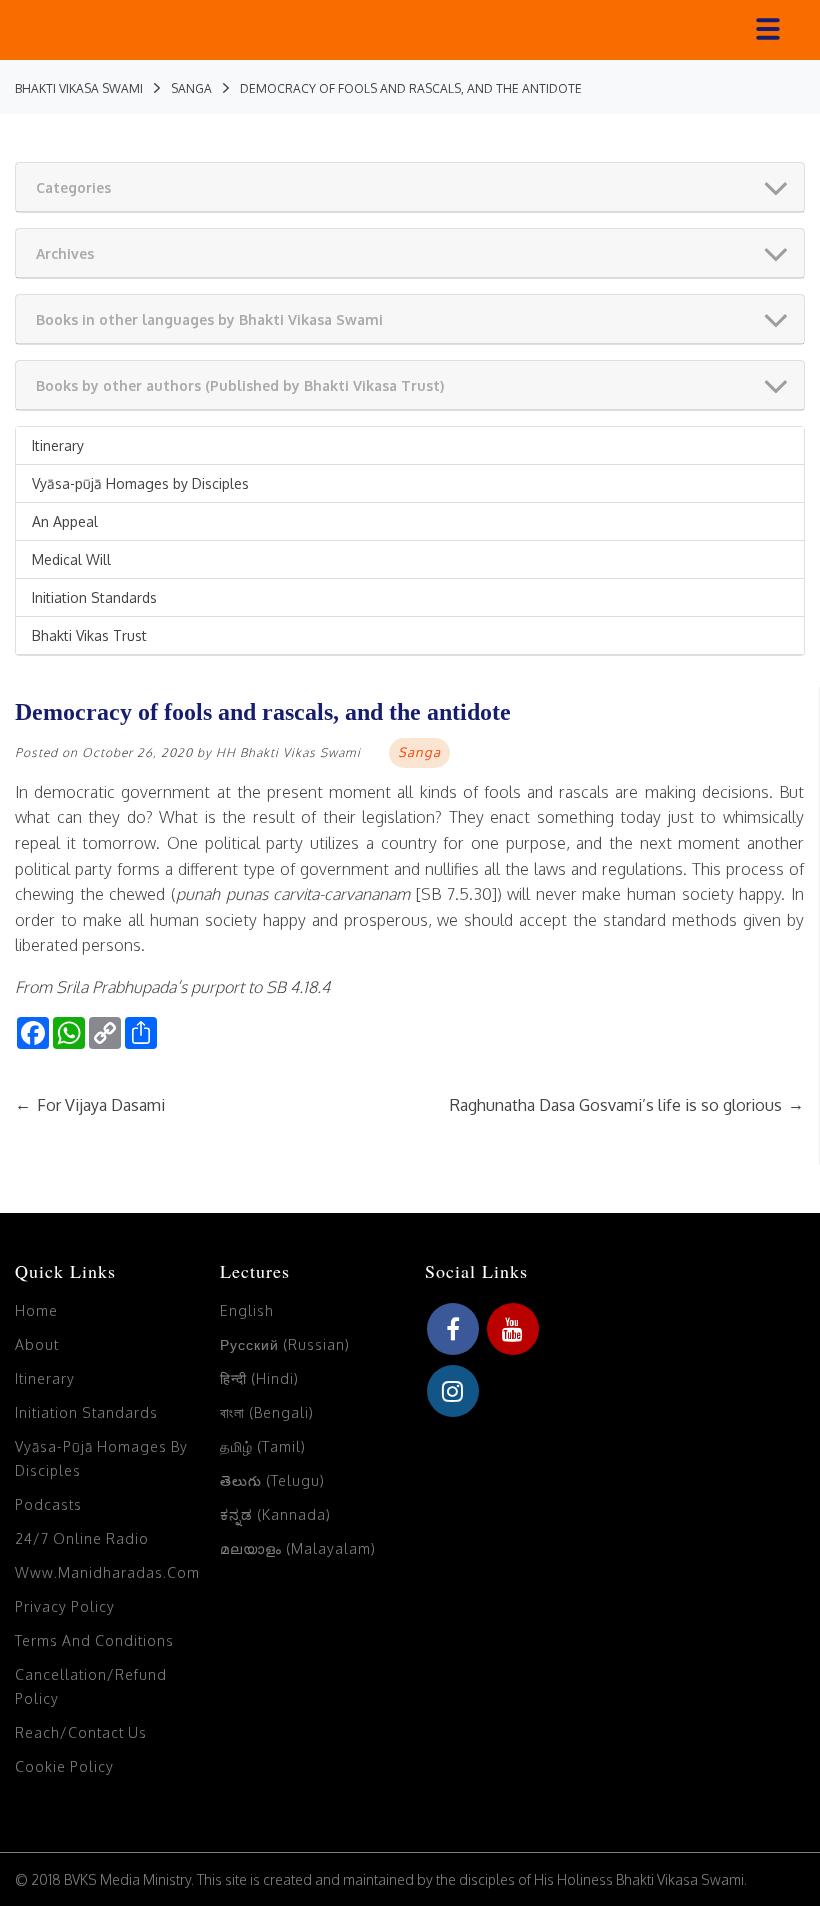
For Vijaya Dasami (90, 1105)
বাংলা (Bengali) (267, 1412)
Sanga (419, 752)
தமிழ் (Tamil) (263, 1446)
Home (36, 1310)
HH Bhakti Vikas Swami (288, 752)
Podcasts (48, 1504)
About (37, 1344)
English (247, 1310)
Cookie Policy (64, 1766)
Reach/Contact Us (81, 1732)
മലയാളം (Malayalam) (298, 1548)
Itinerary (58, 445)
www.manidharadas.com (107, 1572)
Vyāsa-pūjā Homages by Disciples (140, 483)
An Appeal (65, 521)
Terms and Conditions (94, 1640)
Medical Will (71, 559)
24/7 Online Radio (82, 1538)
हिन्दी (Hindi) (259, 1378)
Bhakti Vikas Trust (89, 635)
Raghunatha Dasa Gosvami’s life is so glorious (627, 1105)
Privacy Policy (65, 1606)
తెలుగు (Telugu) (272, 1480)
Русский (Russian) (285, 1344)
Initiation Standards (94, 597)
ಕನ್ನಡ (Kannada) (275, 1514)
